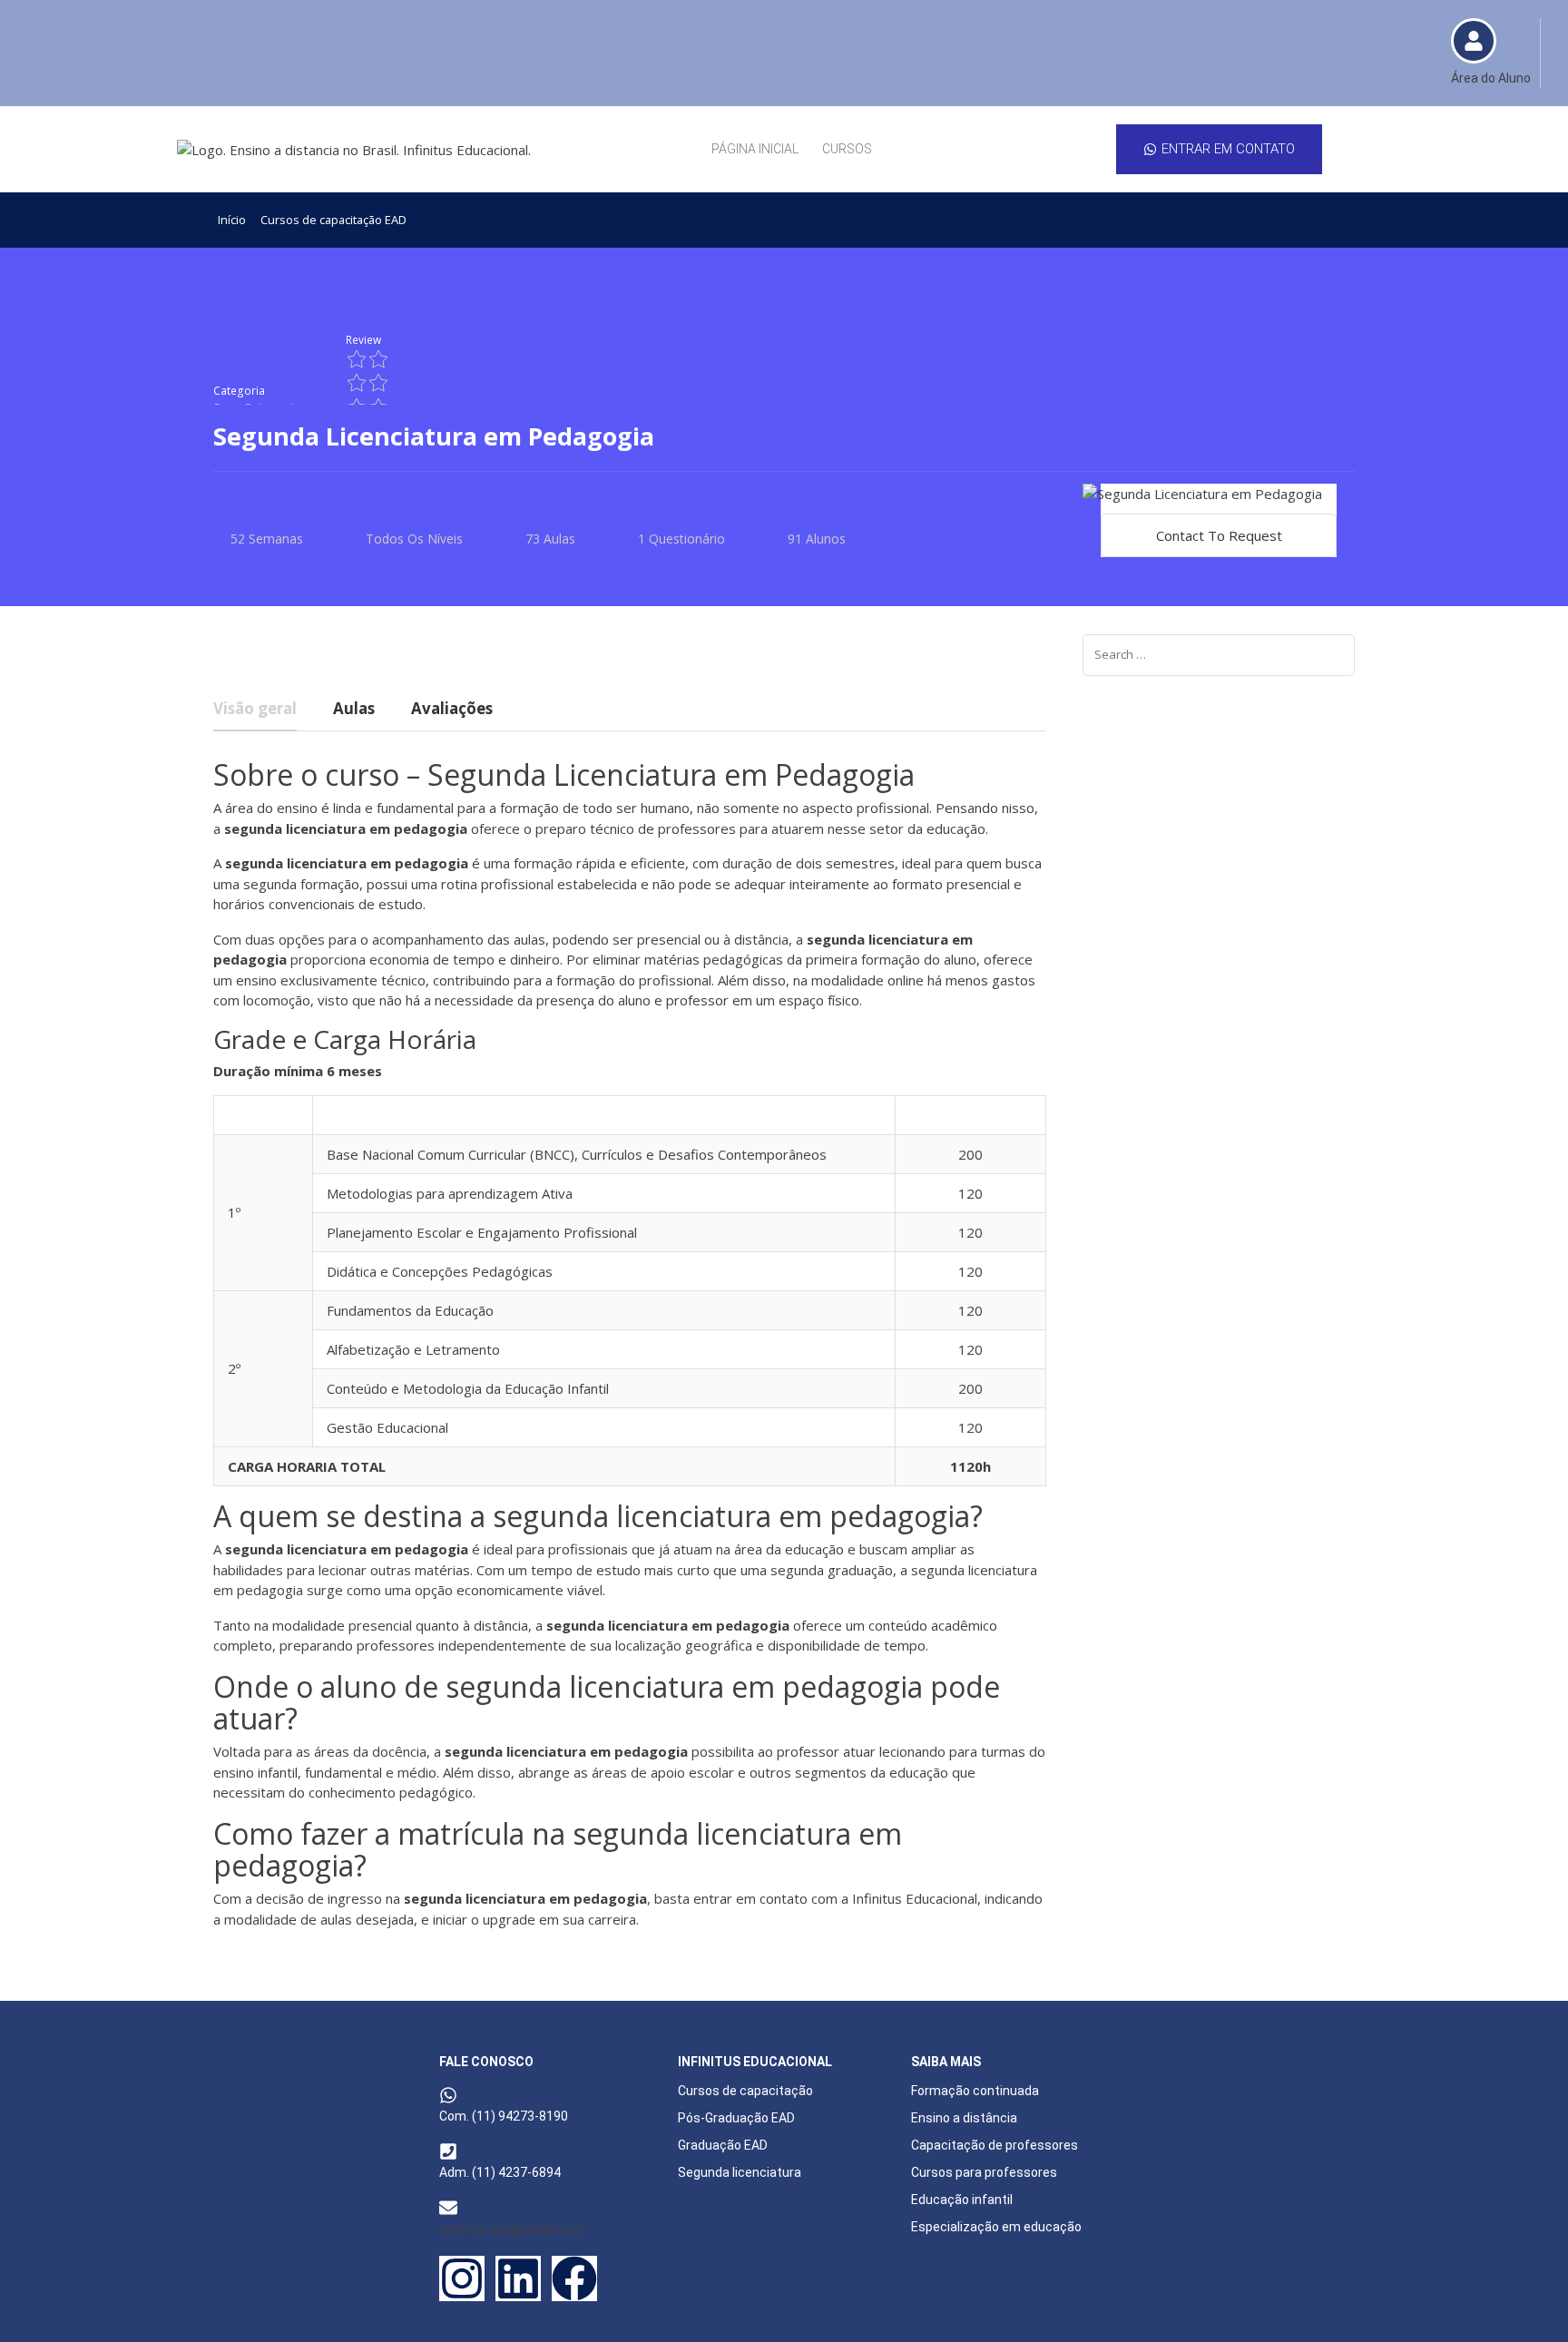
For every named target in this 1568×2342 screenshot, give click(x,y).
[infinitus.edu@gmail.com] (448, 2208)
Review (363, 339)
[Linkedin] (518, 2278)
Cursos (847, 149)
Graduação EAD (723, 2145)
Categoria (239, 390)
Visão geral (255, 710)
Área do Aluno (1491, 78)
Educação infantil (962, 2200)
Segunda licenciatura (740, 2172)
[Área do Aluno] (1474, 41)
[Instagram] (462, 2278)
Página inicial (755, 149)
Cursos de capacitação (745, 2091)
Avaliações (452, 710)
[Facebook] (574, 2278)
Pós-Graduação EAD (736, 2118)
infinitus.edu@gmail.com (511, 2229)
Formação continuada (975, 2091)
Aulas (354, 710)
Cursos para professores (984, 2172)
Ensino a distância (964, 2118)
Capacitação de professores (995, 2145)
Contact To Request (1219, 535)
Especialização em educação (996, 2227)
